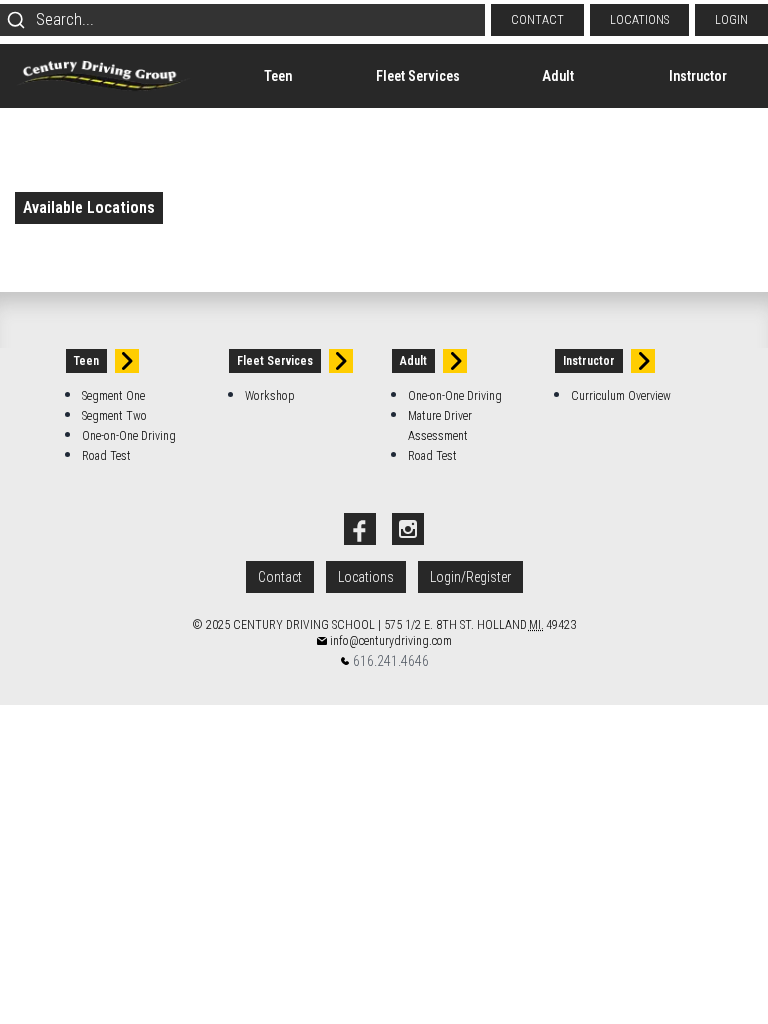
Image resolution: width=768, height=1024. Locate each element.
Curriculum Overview (621, 396)
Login (731, 20)
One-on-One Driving (129, 436)
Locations (639, 20)
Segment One (113, 396)
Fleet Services (418, 76)
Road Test (106, 456)
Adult (558, 76)
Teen (278, 76)
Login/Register (470, 577)
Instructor (698, 76)
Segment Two (114, 416)
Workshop (270, 396)
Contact (537, 20)
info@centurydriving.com (391, 641)
